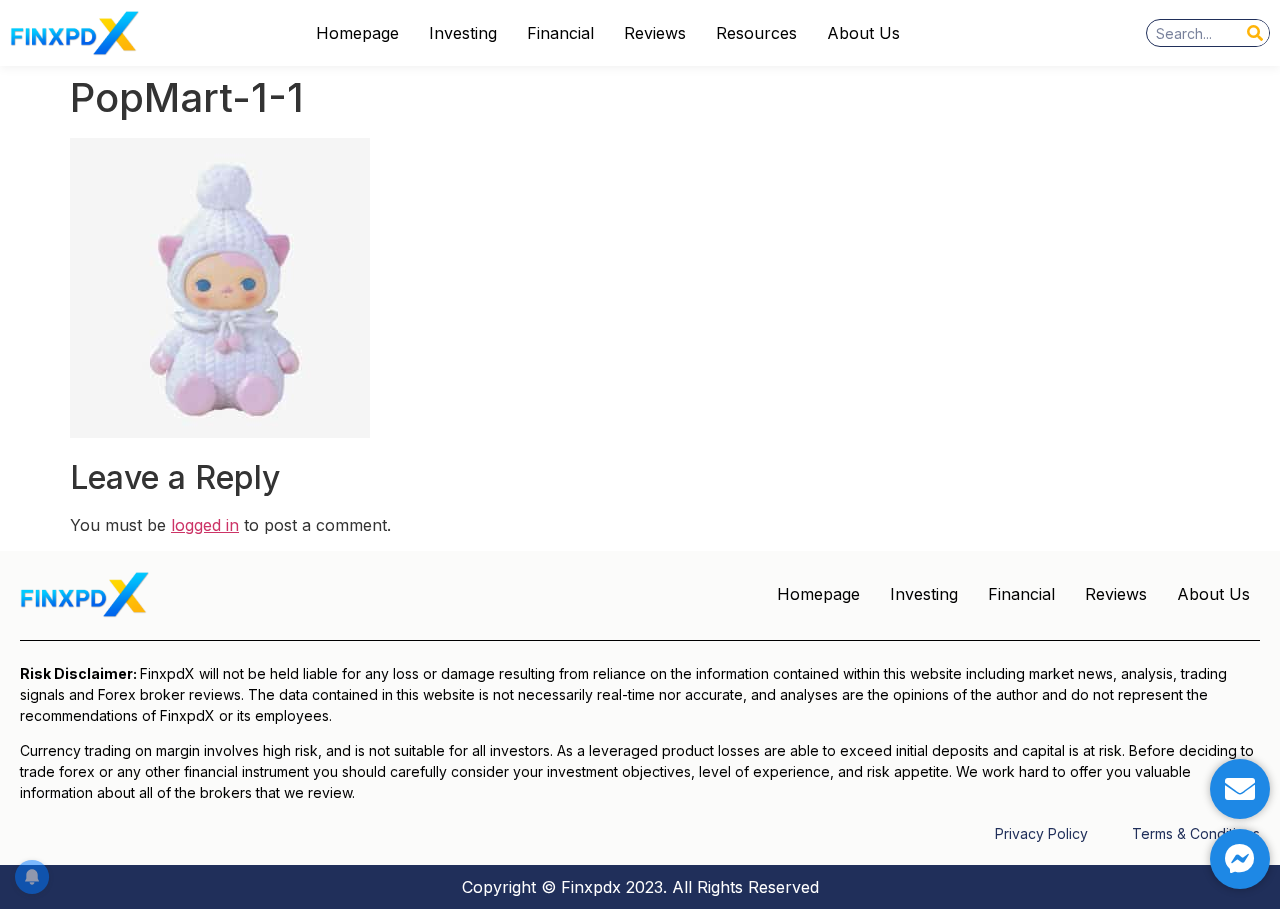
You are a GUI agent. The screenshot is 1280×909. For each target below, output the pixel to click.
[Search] (1255, 33)
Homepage (357, 33)
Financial (560, 33)
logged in (205, 525)
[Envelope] (1240, 789)
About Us (863, 33)
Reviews (655, 33)
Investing (463, 33)
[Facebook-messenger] (1240, 859)
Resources (756, 33)
